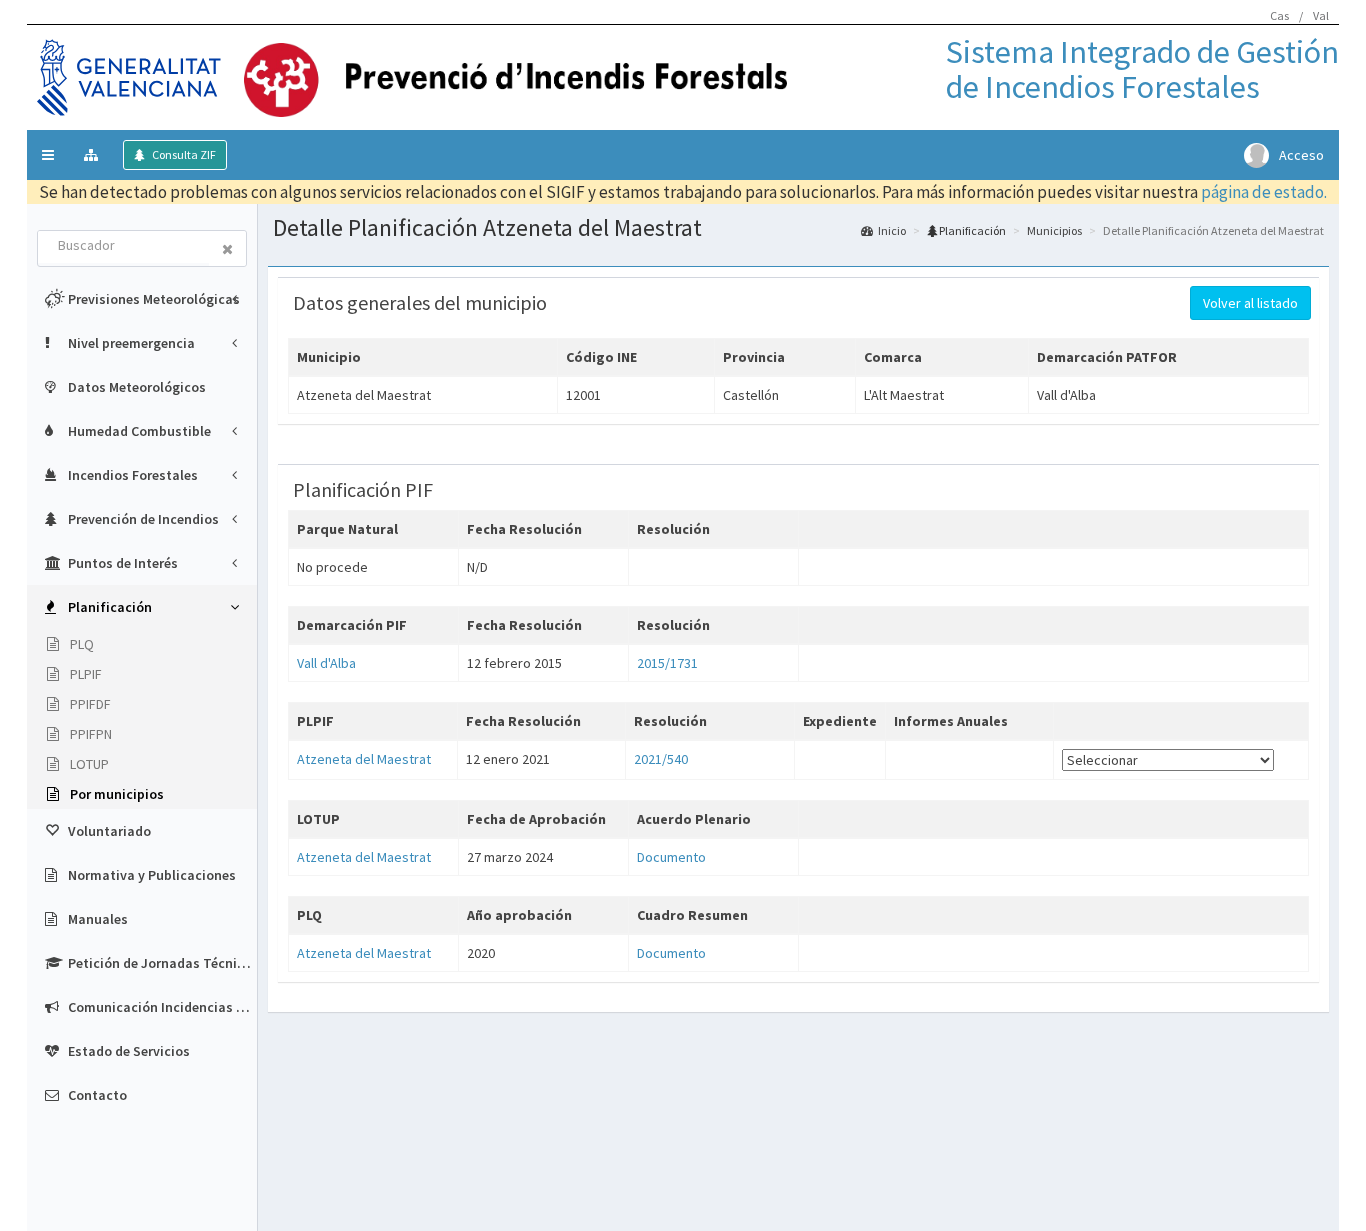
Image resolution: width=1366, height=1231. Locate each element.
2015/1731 (667, 663)
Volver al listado (1250, 303)
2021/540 (661, 759)
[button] (48, 155)
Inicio (892, 230)
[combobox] (124, 247)
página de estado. (1264, 192)
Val (1321, 15)
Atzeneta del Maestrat (364, 759)
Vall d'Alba (326, 663)
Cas (1279, 15)
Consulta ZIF (183, 154)
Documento (671, 857)
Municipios (1054, 230)
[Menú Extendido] (93, 155)
